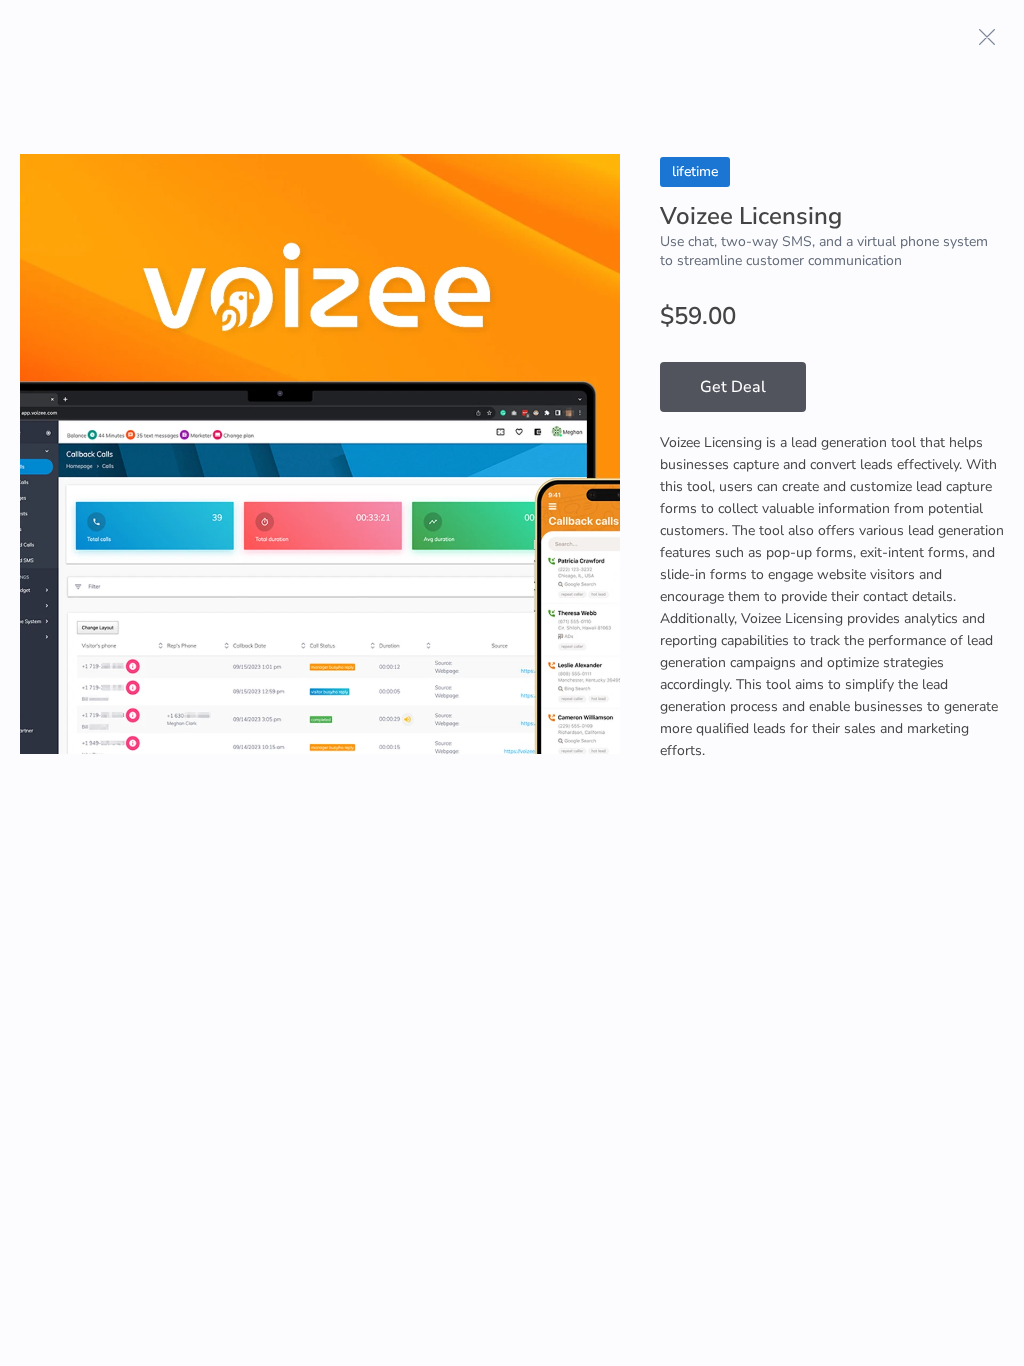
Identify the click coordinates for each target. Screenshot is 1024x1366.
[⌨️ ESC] (987, 37)
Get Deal (733, 387)
